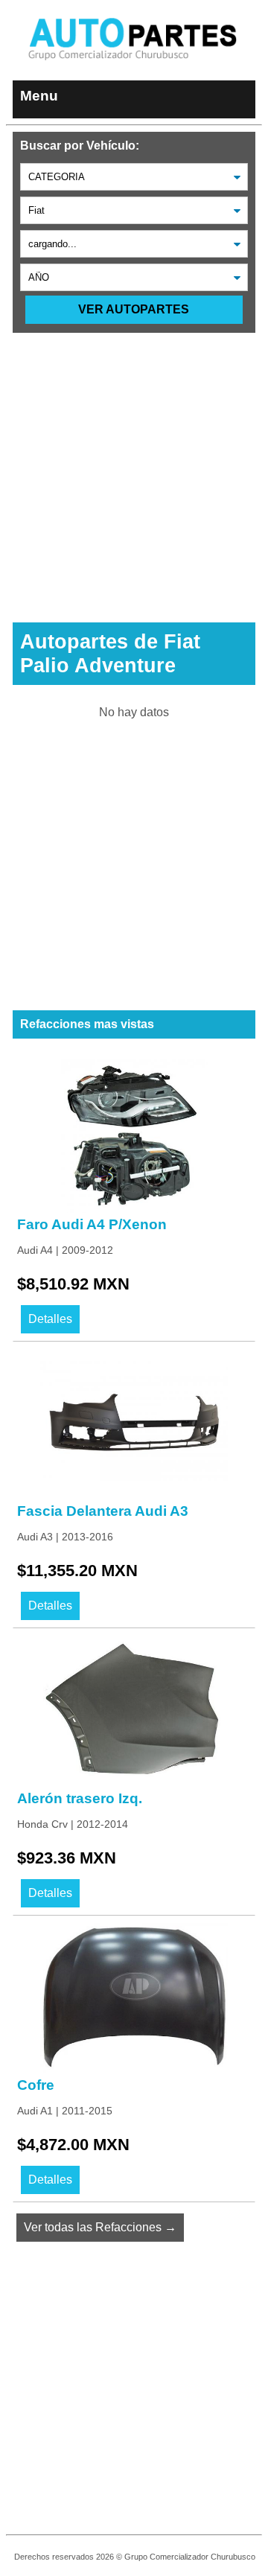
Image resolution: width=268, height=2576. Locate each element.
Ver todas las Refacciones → (100, 2227)
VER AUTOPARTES (134, 309)
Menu (39, 96)
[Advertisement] (134, 467)
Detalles (50, 1319)
